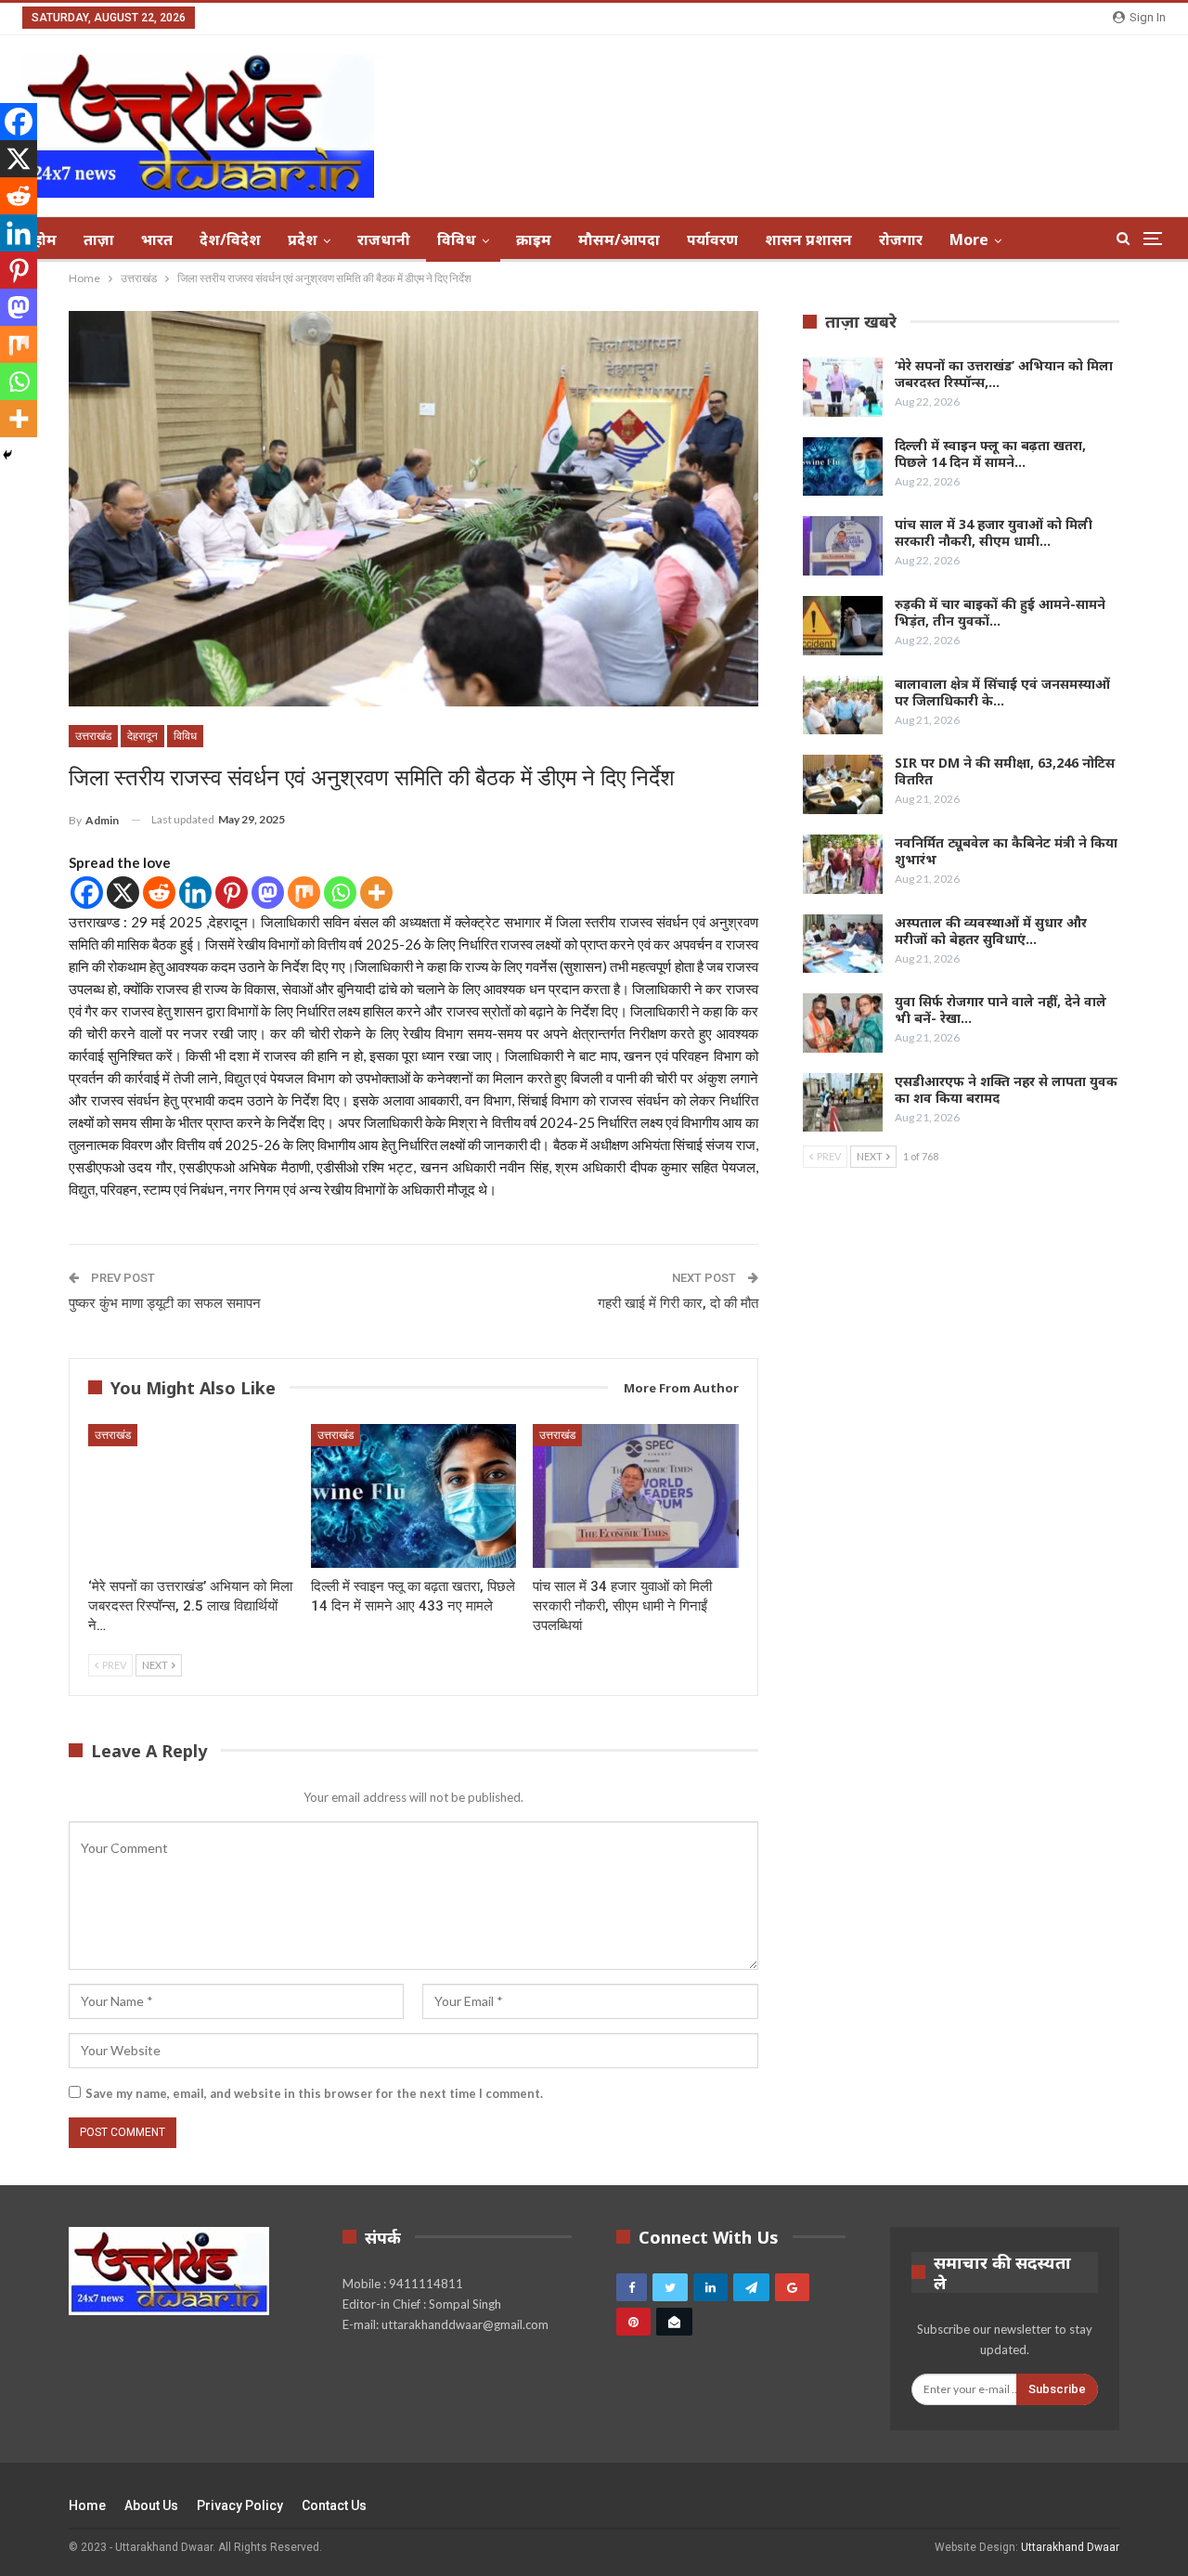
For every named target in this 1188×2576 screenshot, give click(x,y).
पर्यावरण (712, 239)
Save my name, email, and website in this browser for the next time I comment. (314, 2093)
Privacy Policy (240, 2505)
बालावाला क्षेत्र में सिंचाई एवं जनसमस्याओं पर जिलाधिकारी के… (1002, 692)
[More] (376, 893)
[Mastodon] (268, 893)
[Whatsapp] (340, 893)
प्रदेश (303, 239)
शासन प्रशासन (808, 239)
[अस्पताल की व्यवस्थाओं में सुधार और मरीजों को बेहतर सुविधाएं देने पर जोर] (843, 944)
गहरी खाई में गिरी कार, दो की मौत (678, 1303)
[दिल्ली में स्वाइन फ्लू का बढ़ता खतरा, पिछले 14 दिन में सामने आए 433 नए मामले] (414, 1496)
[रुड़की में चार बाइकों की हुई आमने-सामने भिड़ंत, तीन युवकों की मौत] (843, 626)
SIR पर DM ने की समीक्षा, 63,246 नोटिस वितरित (1005, 771)
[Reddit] (159, 893)
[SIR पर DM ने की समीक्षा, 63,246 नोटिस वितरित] (843, 784)
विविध (457, 239)
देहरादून (142, 736)
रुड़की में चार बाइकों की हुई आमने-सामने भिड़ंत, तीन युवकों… (1000, 612)
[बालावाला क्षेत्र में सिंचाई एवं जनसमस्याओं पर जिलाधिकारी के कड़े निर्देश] (843, 705)
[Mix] (304, 893)
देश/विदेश (230, 239)
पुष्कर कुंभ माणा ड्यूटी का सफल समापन (165, 1303)
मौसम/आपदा (619, 239)
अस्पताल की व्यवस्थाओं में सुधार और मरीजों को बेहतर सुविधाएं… (991, 931)
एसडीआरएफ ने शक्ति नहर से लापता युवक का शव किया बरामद (1006, 1089)
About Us (151, 2505)
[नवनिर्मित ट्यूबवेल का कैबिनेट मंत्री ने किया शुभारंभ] (843, 864)
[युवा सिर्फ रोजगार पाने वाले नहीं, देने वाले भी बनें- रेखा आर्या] (843, 1023)
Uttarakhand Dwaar (1070, 2547)
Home (87, 2505)
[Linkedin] (195, 893)
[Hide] (7, 455)
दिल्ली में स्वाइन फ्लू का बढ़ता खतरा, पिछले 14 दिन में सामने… (990, 453)
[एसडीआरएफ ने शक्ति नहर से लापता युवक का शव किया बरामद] (843, 1103)
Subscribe (1057, 2389)
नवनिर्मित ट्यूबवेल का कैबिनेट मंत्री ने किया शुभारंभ (1006, 851)
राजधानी (384, 239)
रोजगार (901, 239)
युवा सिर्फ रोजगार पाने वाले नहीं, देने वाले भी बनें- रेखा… (1001, 1010)
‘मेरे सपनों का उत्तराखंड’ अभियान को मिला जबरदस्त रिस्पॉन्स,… (1004, 374)
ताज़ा (99, 239)
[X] (123, 893)
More (969, 239)
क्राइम (534, 239)
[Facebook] (87, 893)
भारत (157, 239)
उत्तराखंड (93, 736)
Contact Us (334, 2505)
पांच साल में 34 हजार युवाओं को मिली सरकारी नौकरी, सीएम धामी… (994, 532)
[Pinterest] (232, 893)
